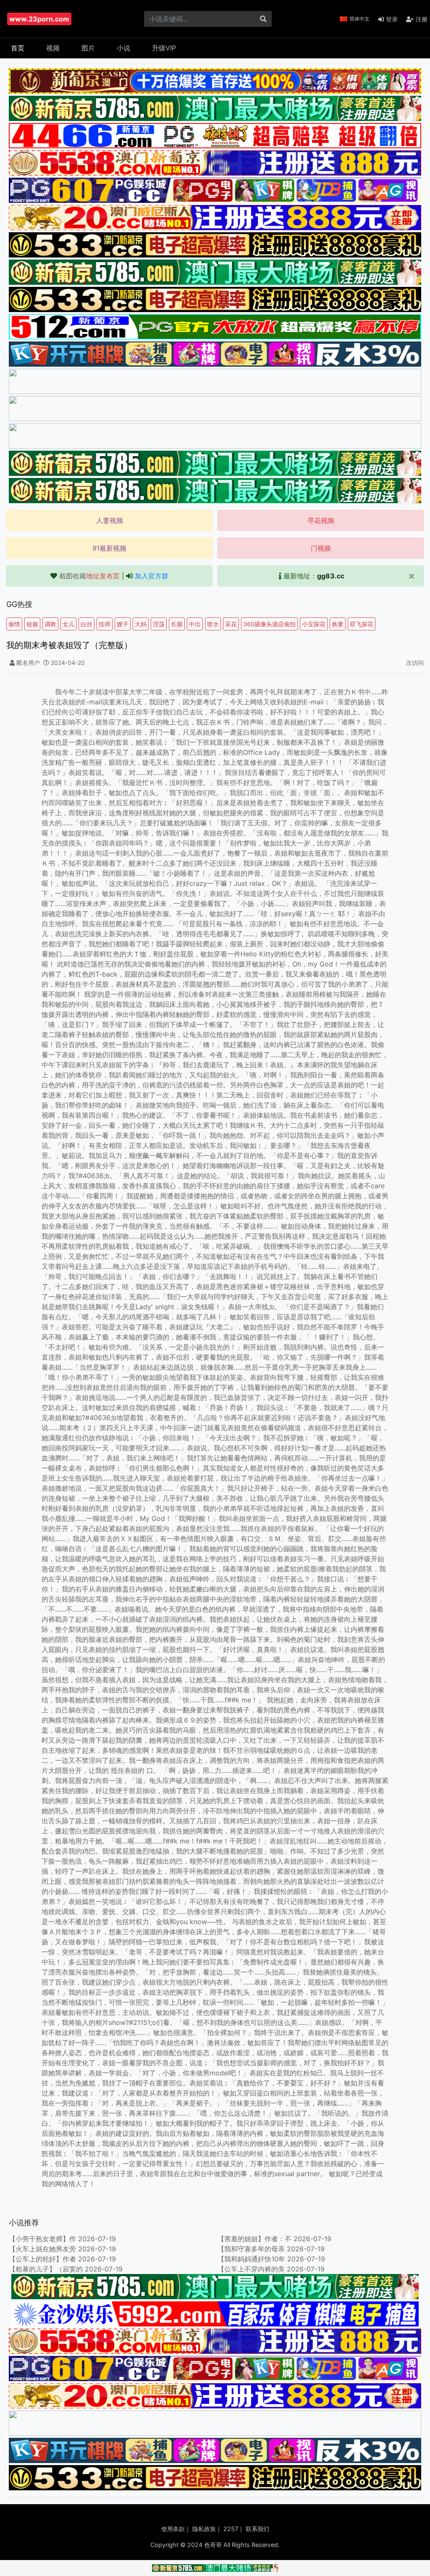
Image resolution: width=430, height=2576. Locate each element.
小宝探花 (314, 624)
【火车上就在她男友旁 (42, 2249)
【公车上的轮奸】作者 (42, 2259)
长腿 (177, 624)
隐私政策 (204, 2529)
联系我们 (257, 2529)
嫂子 (123, 624)
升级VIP (164, 48)
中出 (195, 624)
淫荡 (159, 624)
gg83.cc (331, 576)
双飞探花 (362, 624)
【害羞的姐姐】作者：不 (254, 2239)
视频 (53, 48)
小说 (123, 48)
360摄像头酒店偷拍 (269, 624)
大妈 (141, 624)
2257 (231, 2529)
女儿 (68, 624)
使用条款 (173, 2529)
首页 (18, 48)
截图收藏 (89, 576)
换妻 (338, 624)
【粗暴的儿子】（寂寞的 (46, 2269)
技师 (105, 624)
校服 (32, 624)
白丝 (87, 624)
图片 (88, 48)
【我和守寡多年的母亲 (251, 2249)
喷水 (213, 624)
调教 (50, 624)
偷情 (14, 624)
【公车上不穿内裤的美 (251, 2269)
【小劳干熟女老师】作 (42, 2239)
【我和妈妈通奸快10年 (251, 2259)
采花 (231, 624)
